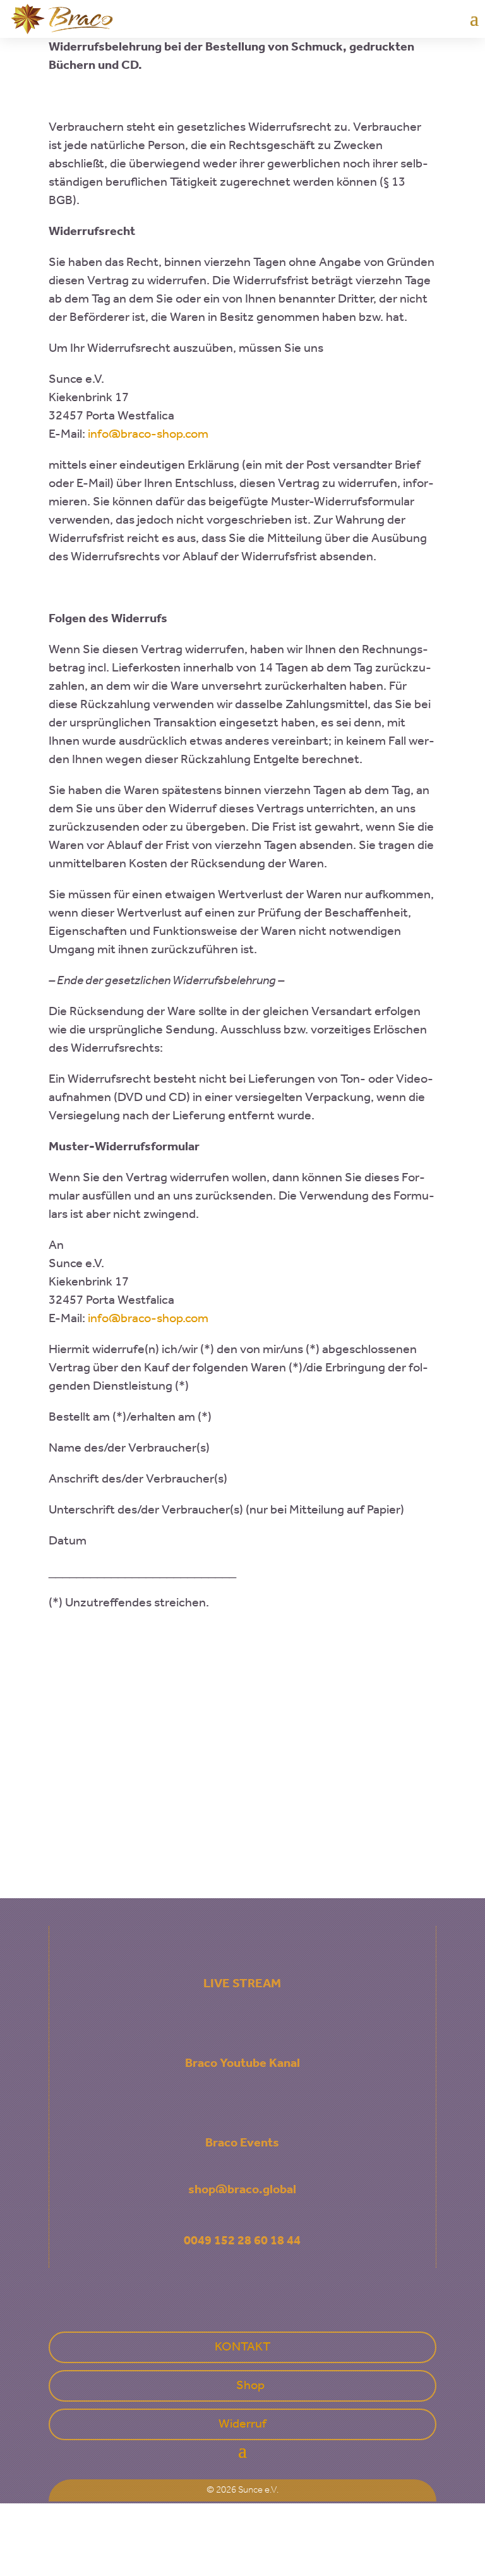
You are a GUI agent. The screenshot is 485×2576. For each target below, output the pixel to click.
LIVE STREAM (242, 1984)
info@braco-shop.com (148, 435)
